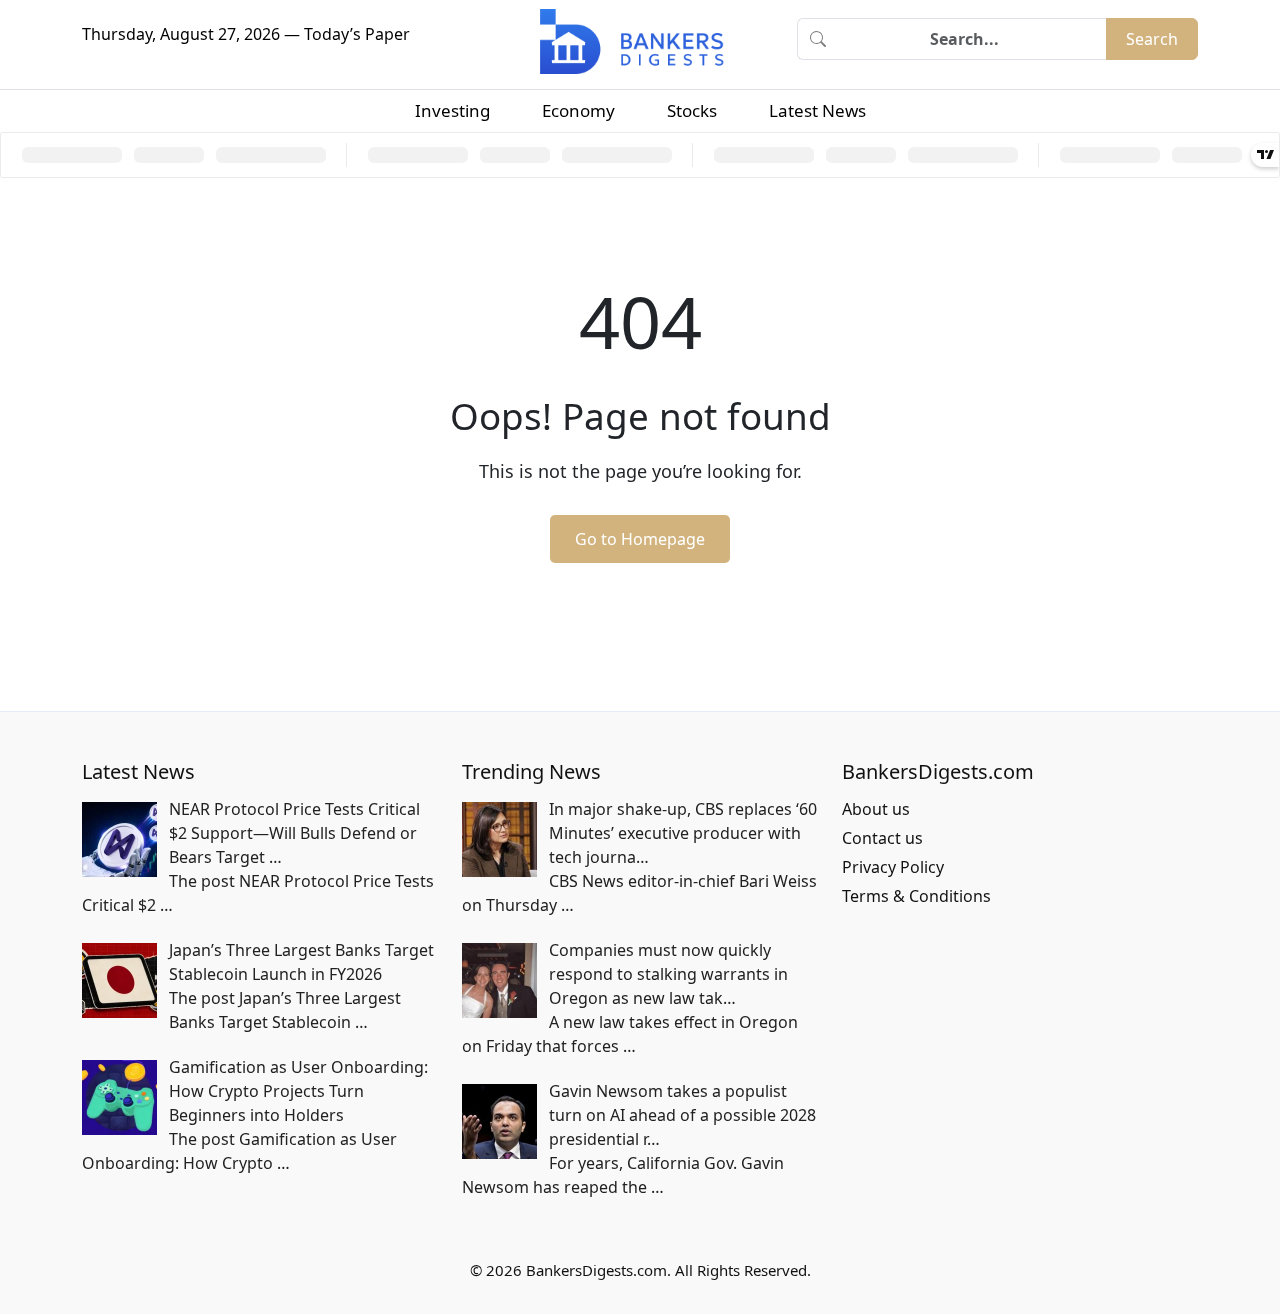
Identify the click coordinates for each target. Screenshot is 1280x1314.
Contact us (882, 838)
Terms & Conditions (916, 896)
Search (1152, 39)
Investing (452, 110)
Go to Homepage (640, 539)
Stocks (692, 110)
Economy (578, 110)
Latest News (817, 110)
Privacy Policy (893, 867)
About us (876, 809)
